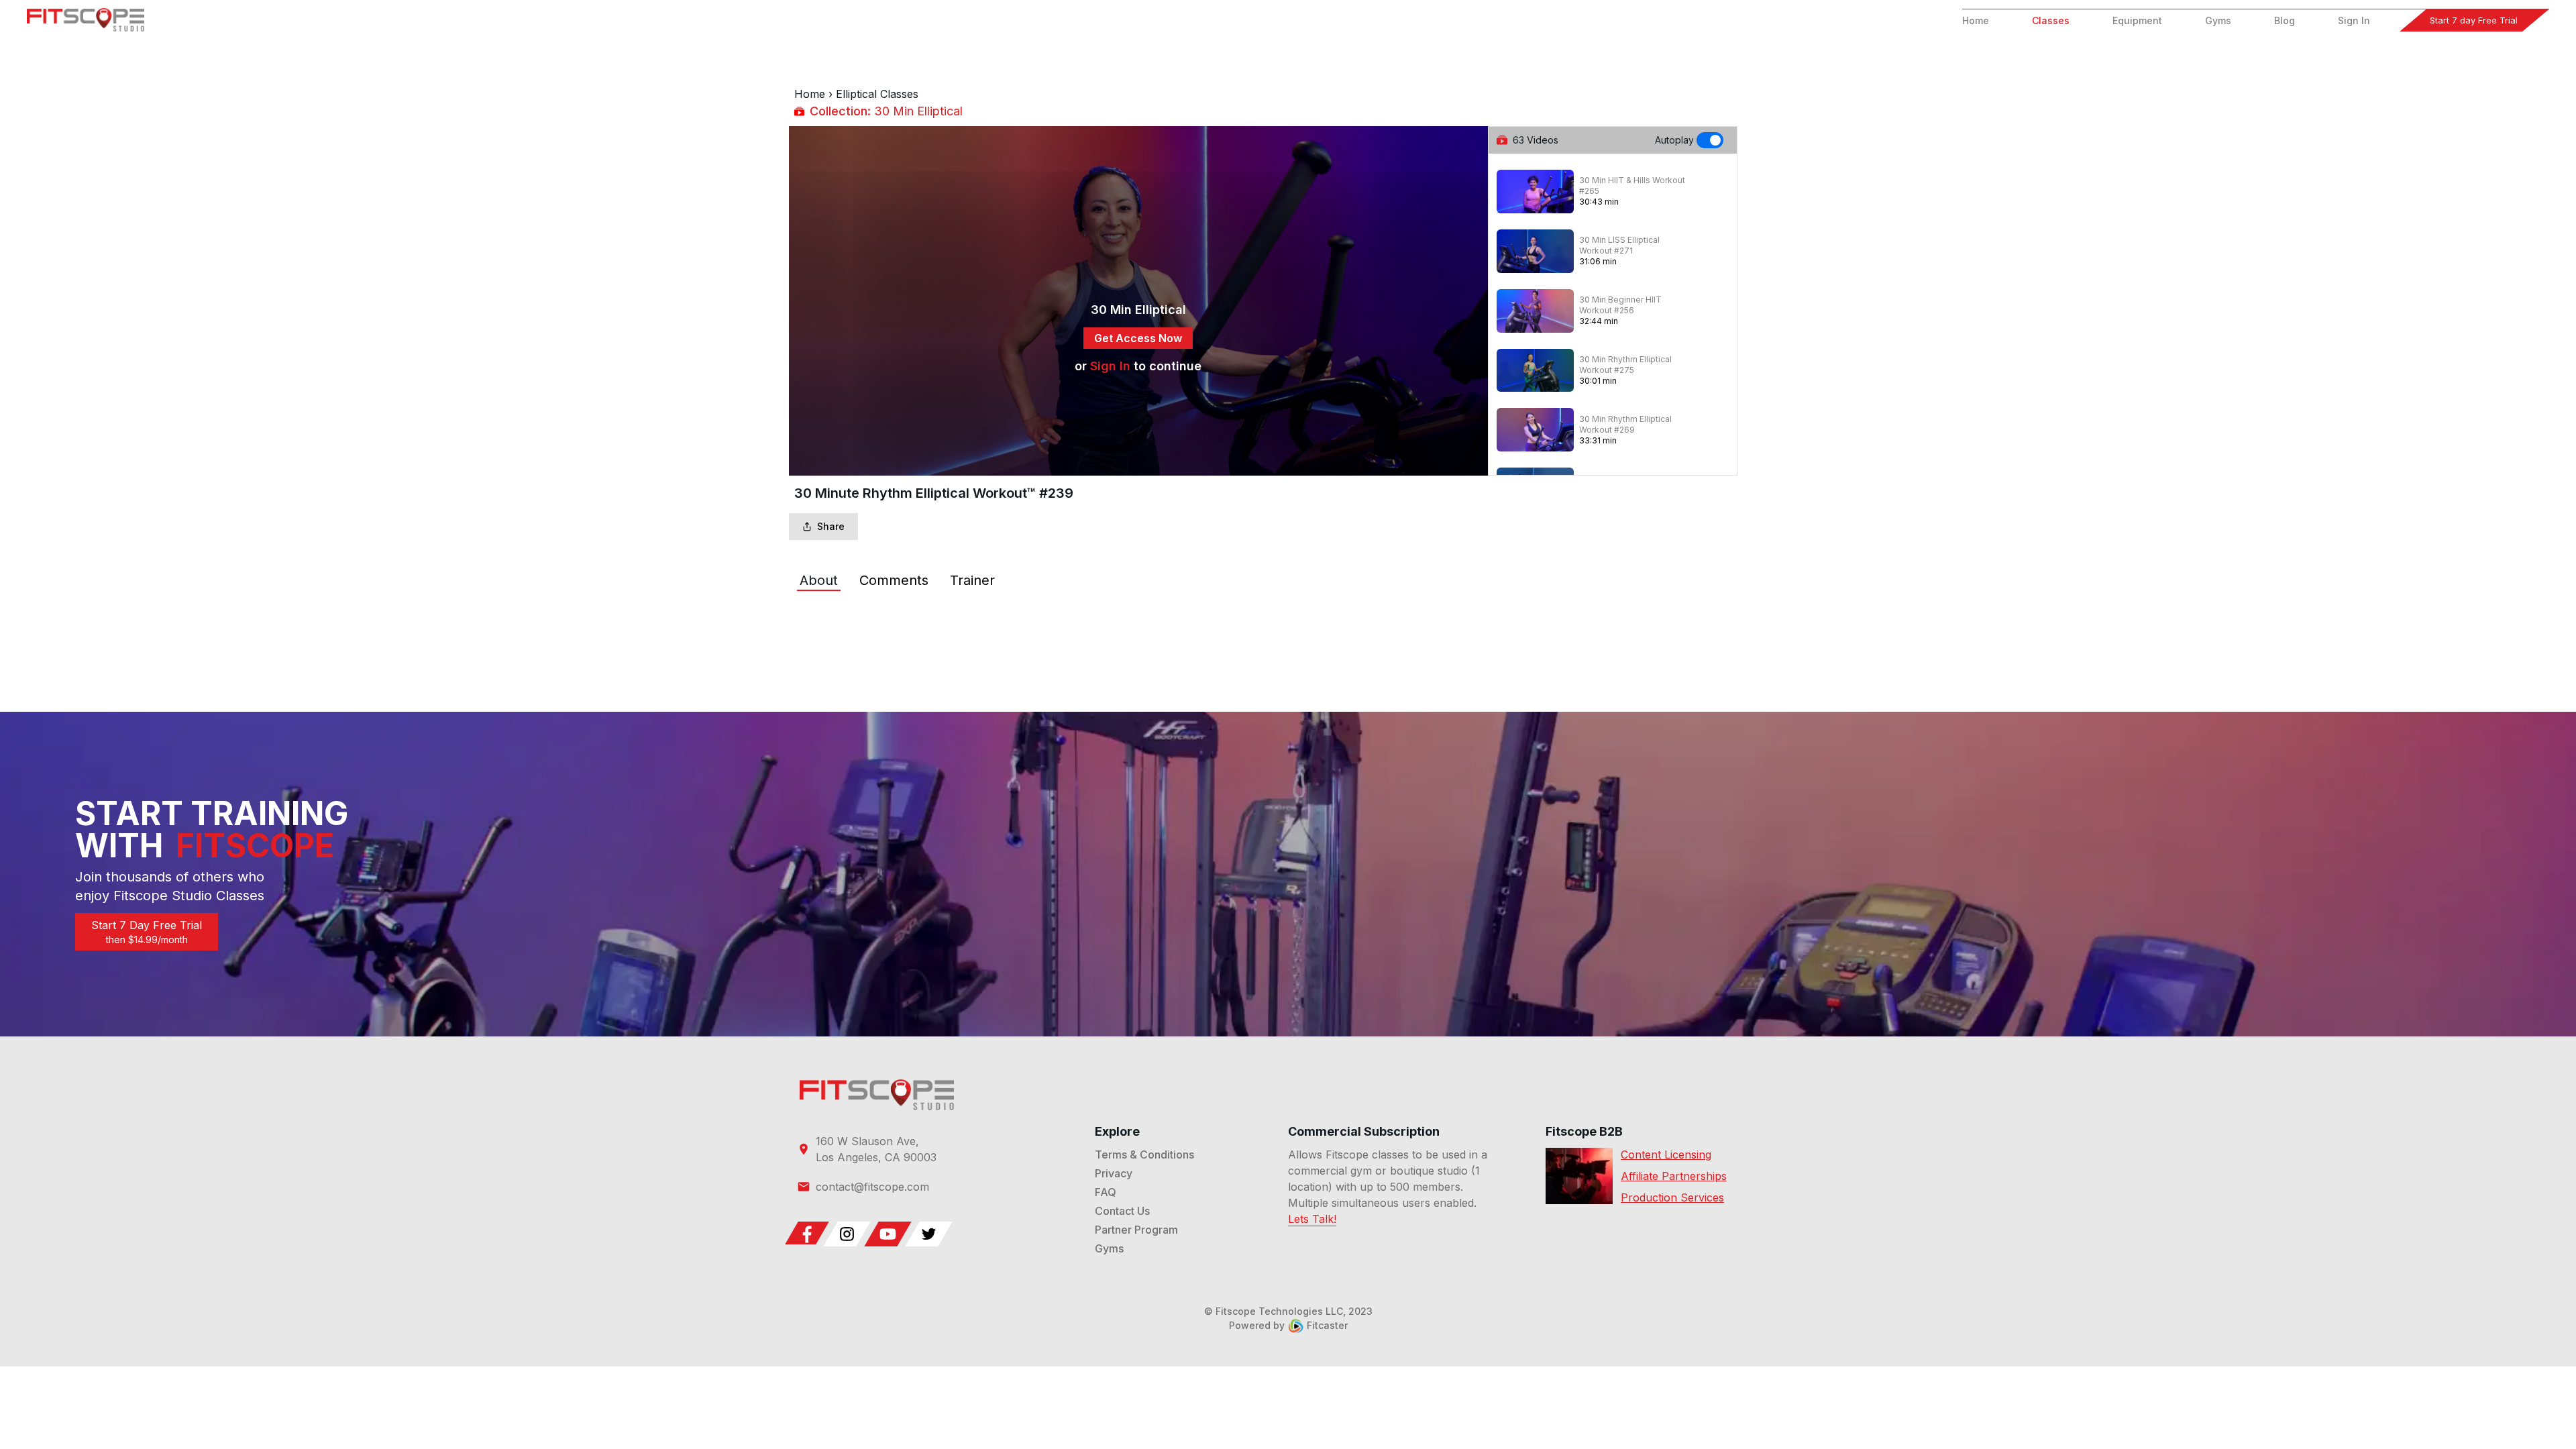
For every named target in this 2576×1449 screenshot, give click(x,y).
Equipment (2137, 20)
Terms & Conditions (1144, 1155)
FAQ (1106, 1192)
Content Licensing (1666, 1155)
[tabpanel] (1288, 621)
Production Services (1672, 1197)
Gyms (2218, 20)
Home (1976, 20)
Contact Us (1122, 1211)
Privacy (1114, 1173)
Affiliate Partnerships (1674, 1176)
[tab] (819, 580)
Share (831, 526)
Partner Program (1136, 1230)
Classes (2051, 20)
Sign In (2354, 20)
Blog (2285, 20)
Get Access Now (1138, 338)
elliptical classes (877, 94)
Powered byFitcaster (1288, 1325)
